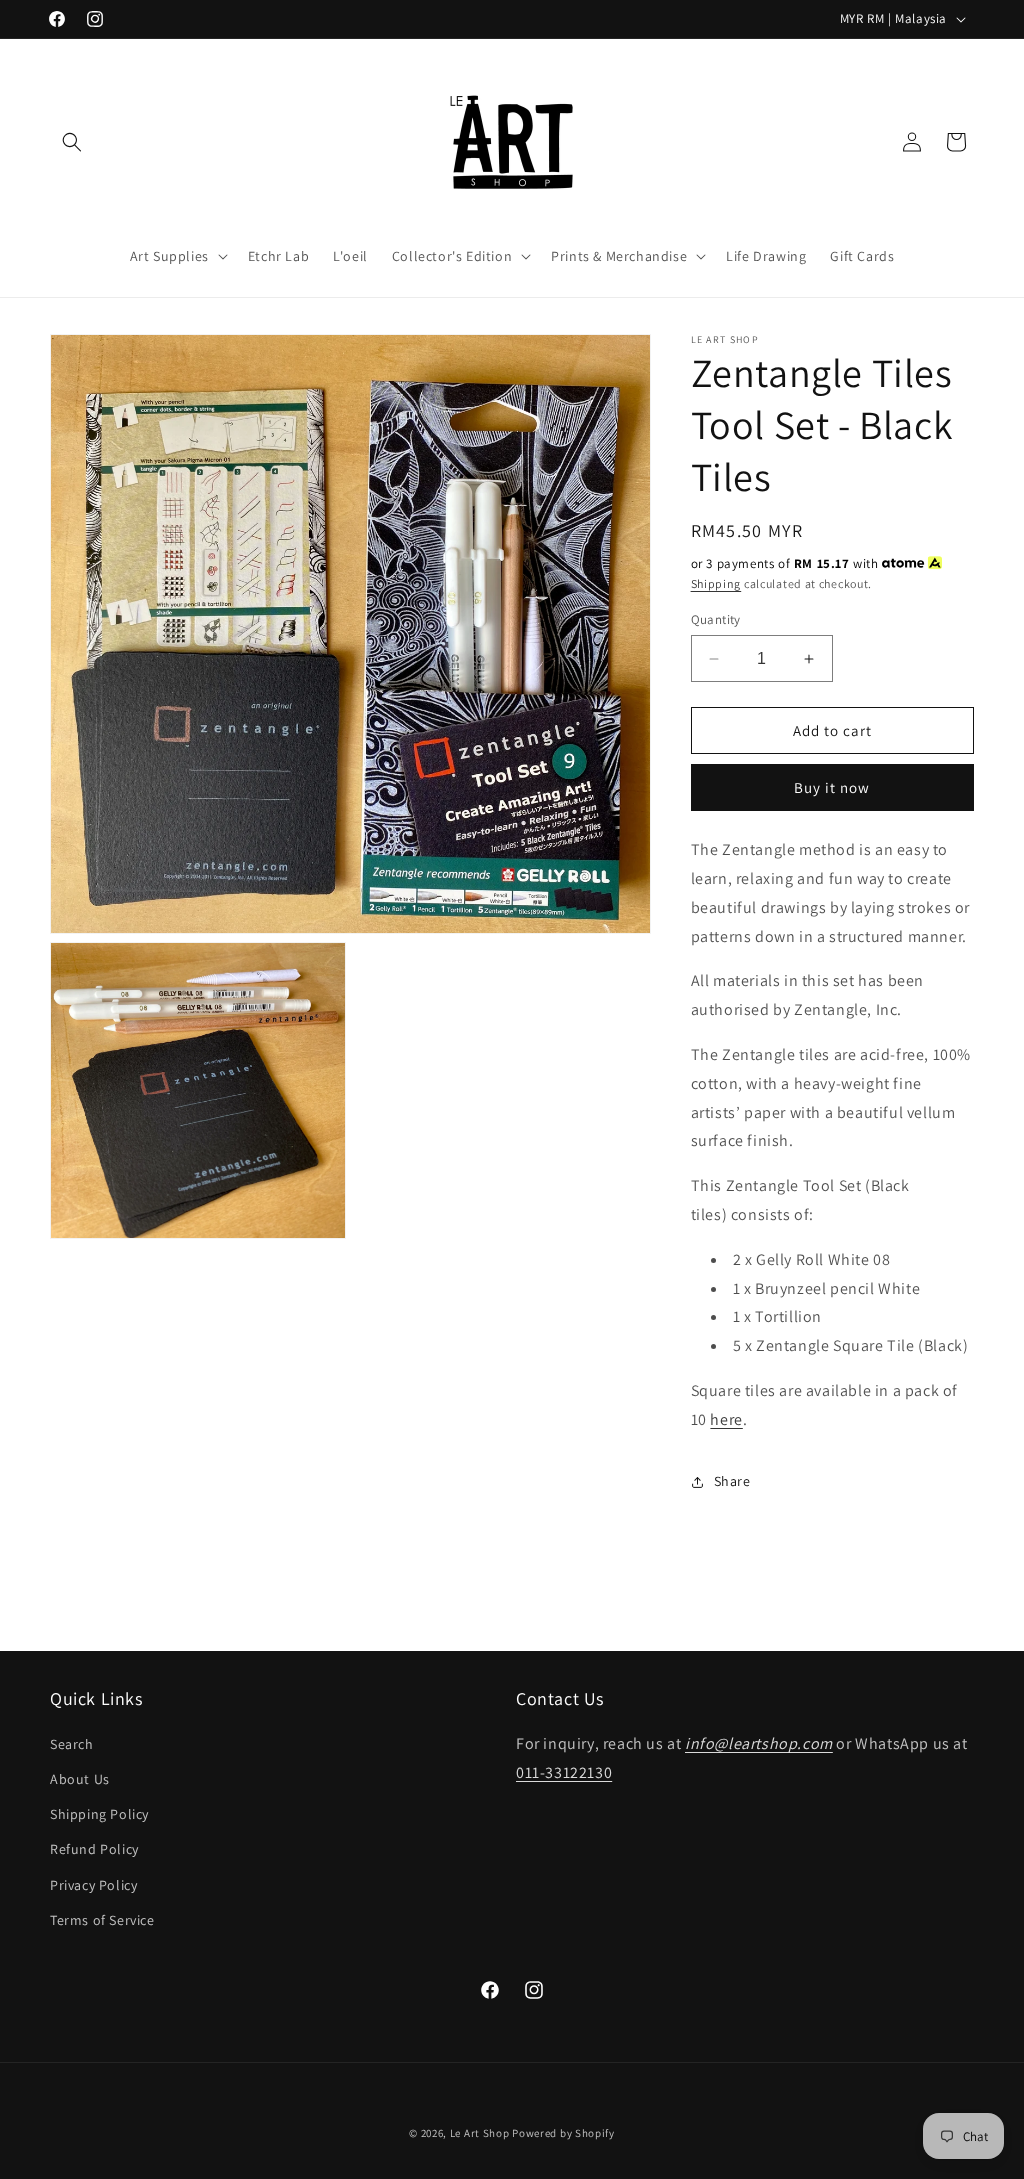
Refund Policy (94, 1849)
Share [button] (732, 1481)
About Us (80, 1779)
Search (72, 1744)
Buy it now (832, 787)
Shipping (716, 583)
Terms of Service (102, 1920)
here (726, 1419)
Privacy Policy (93, 1885)
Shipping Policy (99, 1814)
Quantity (716, 619)
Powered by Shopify (563, 2133)
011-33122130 (564, 1772)
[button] (72, 142)
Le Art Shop (480, 2133)
